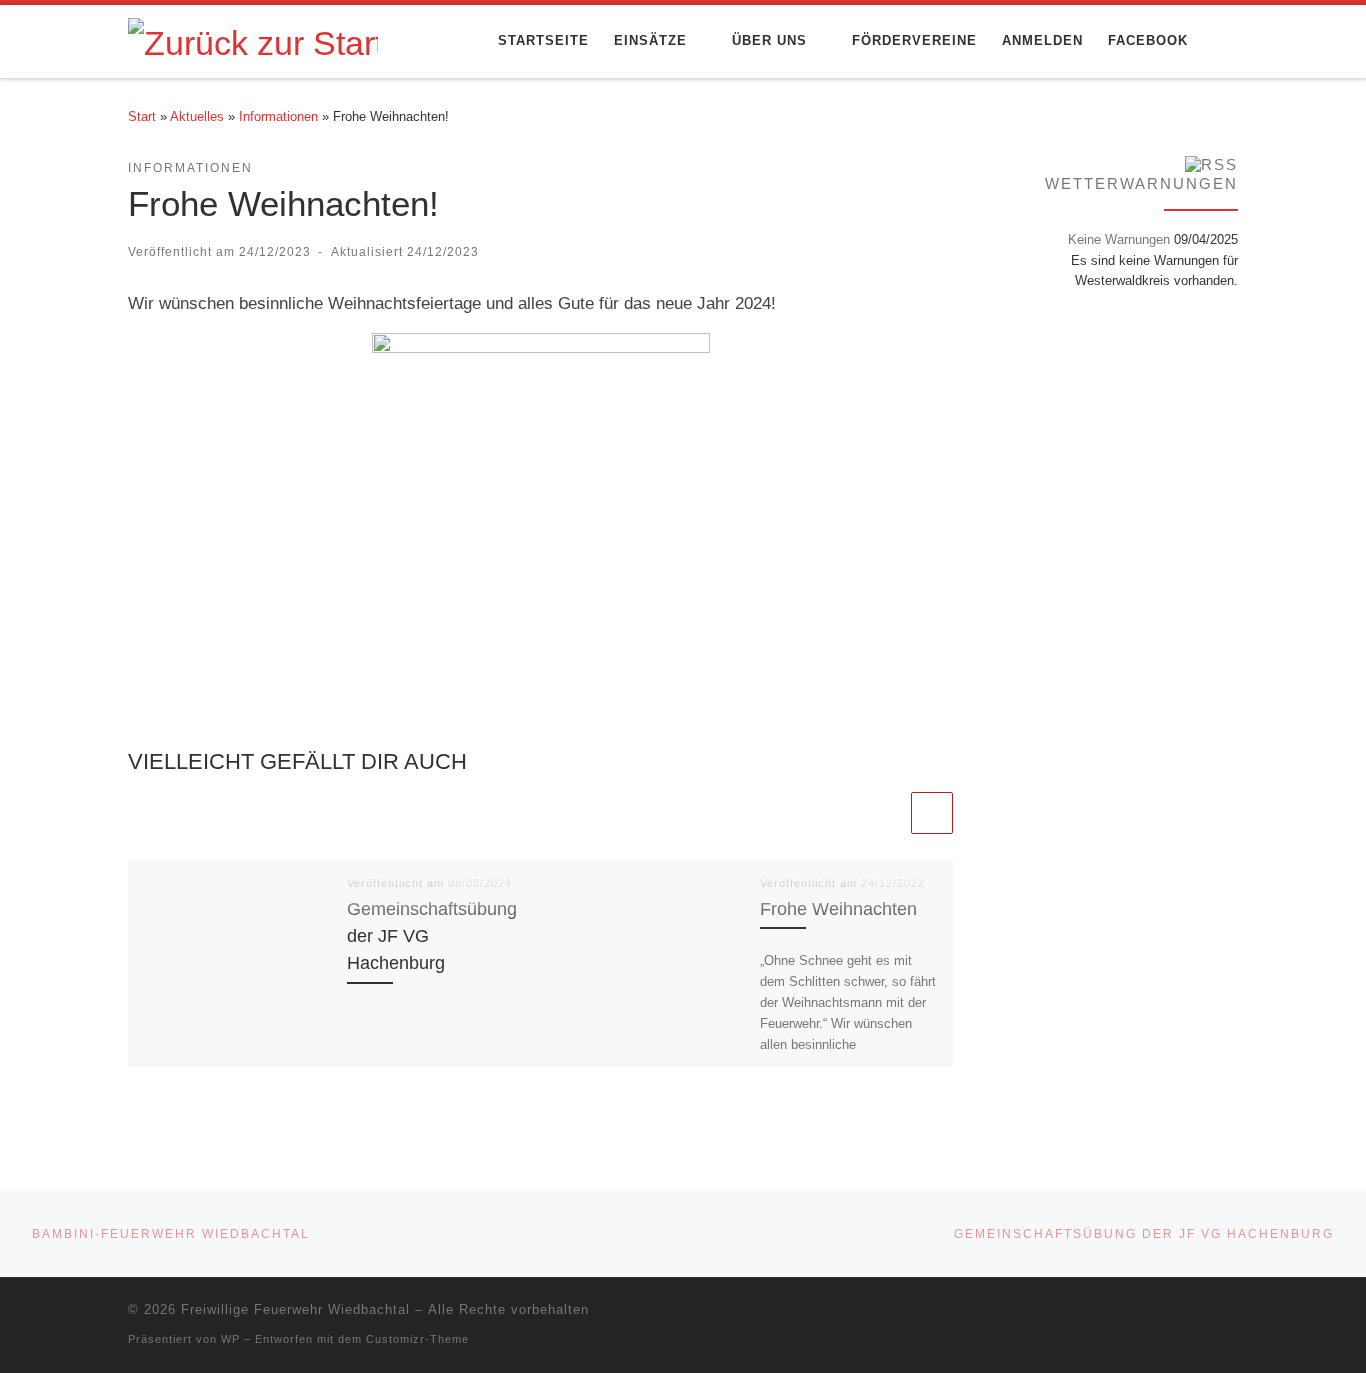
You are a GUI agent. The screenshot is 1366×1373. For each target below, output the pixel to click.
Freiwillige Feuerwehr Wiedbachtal (295, 1309)
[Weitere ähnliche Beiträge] (932, 813)
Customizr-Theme (417, 1339)
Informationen (278, 116)
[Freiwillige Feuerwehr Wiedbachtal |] (253, 40)
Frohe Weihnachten (838, 908)
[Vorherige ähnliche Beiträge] (886, 813)
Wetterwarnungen (1141, 184)
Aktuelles (197, 116)
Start (142, 116)
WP (230, 1339)
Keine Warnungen (1119, 239)
